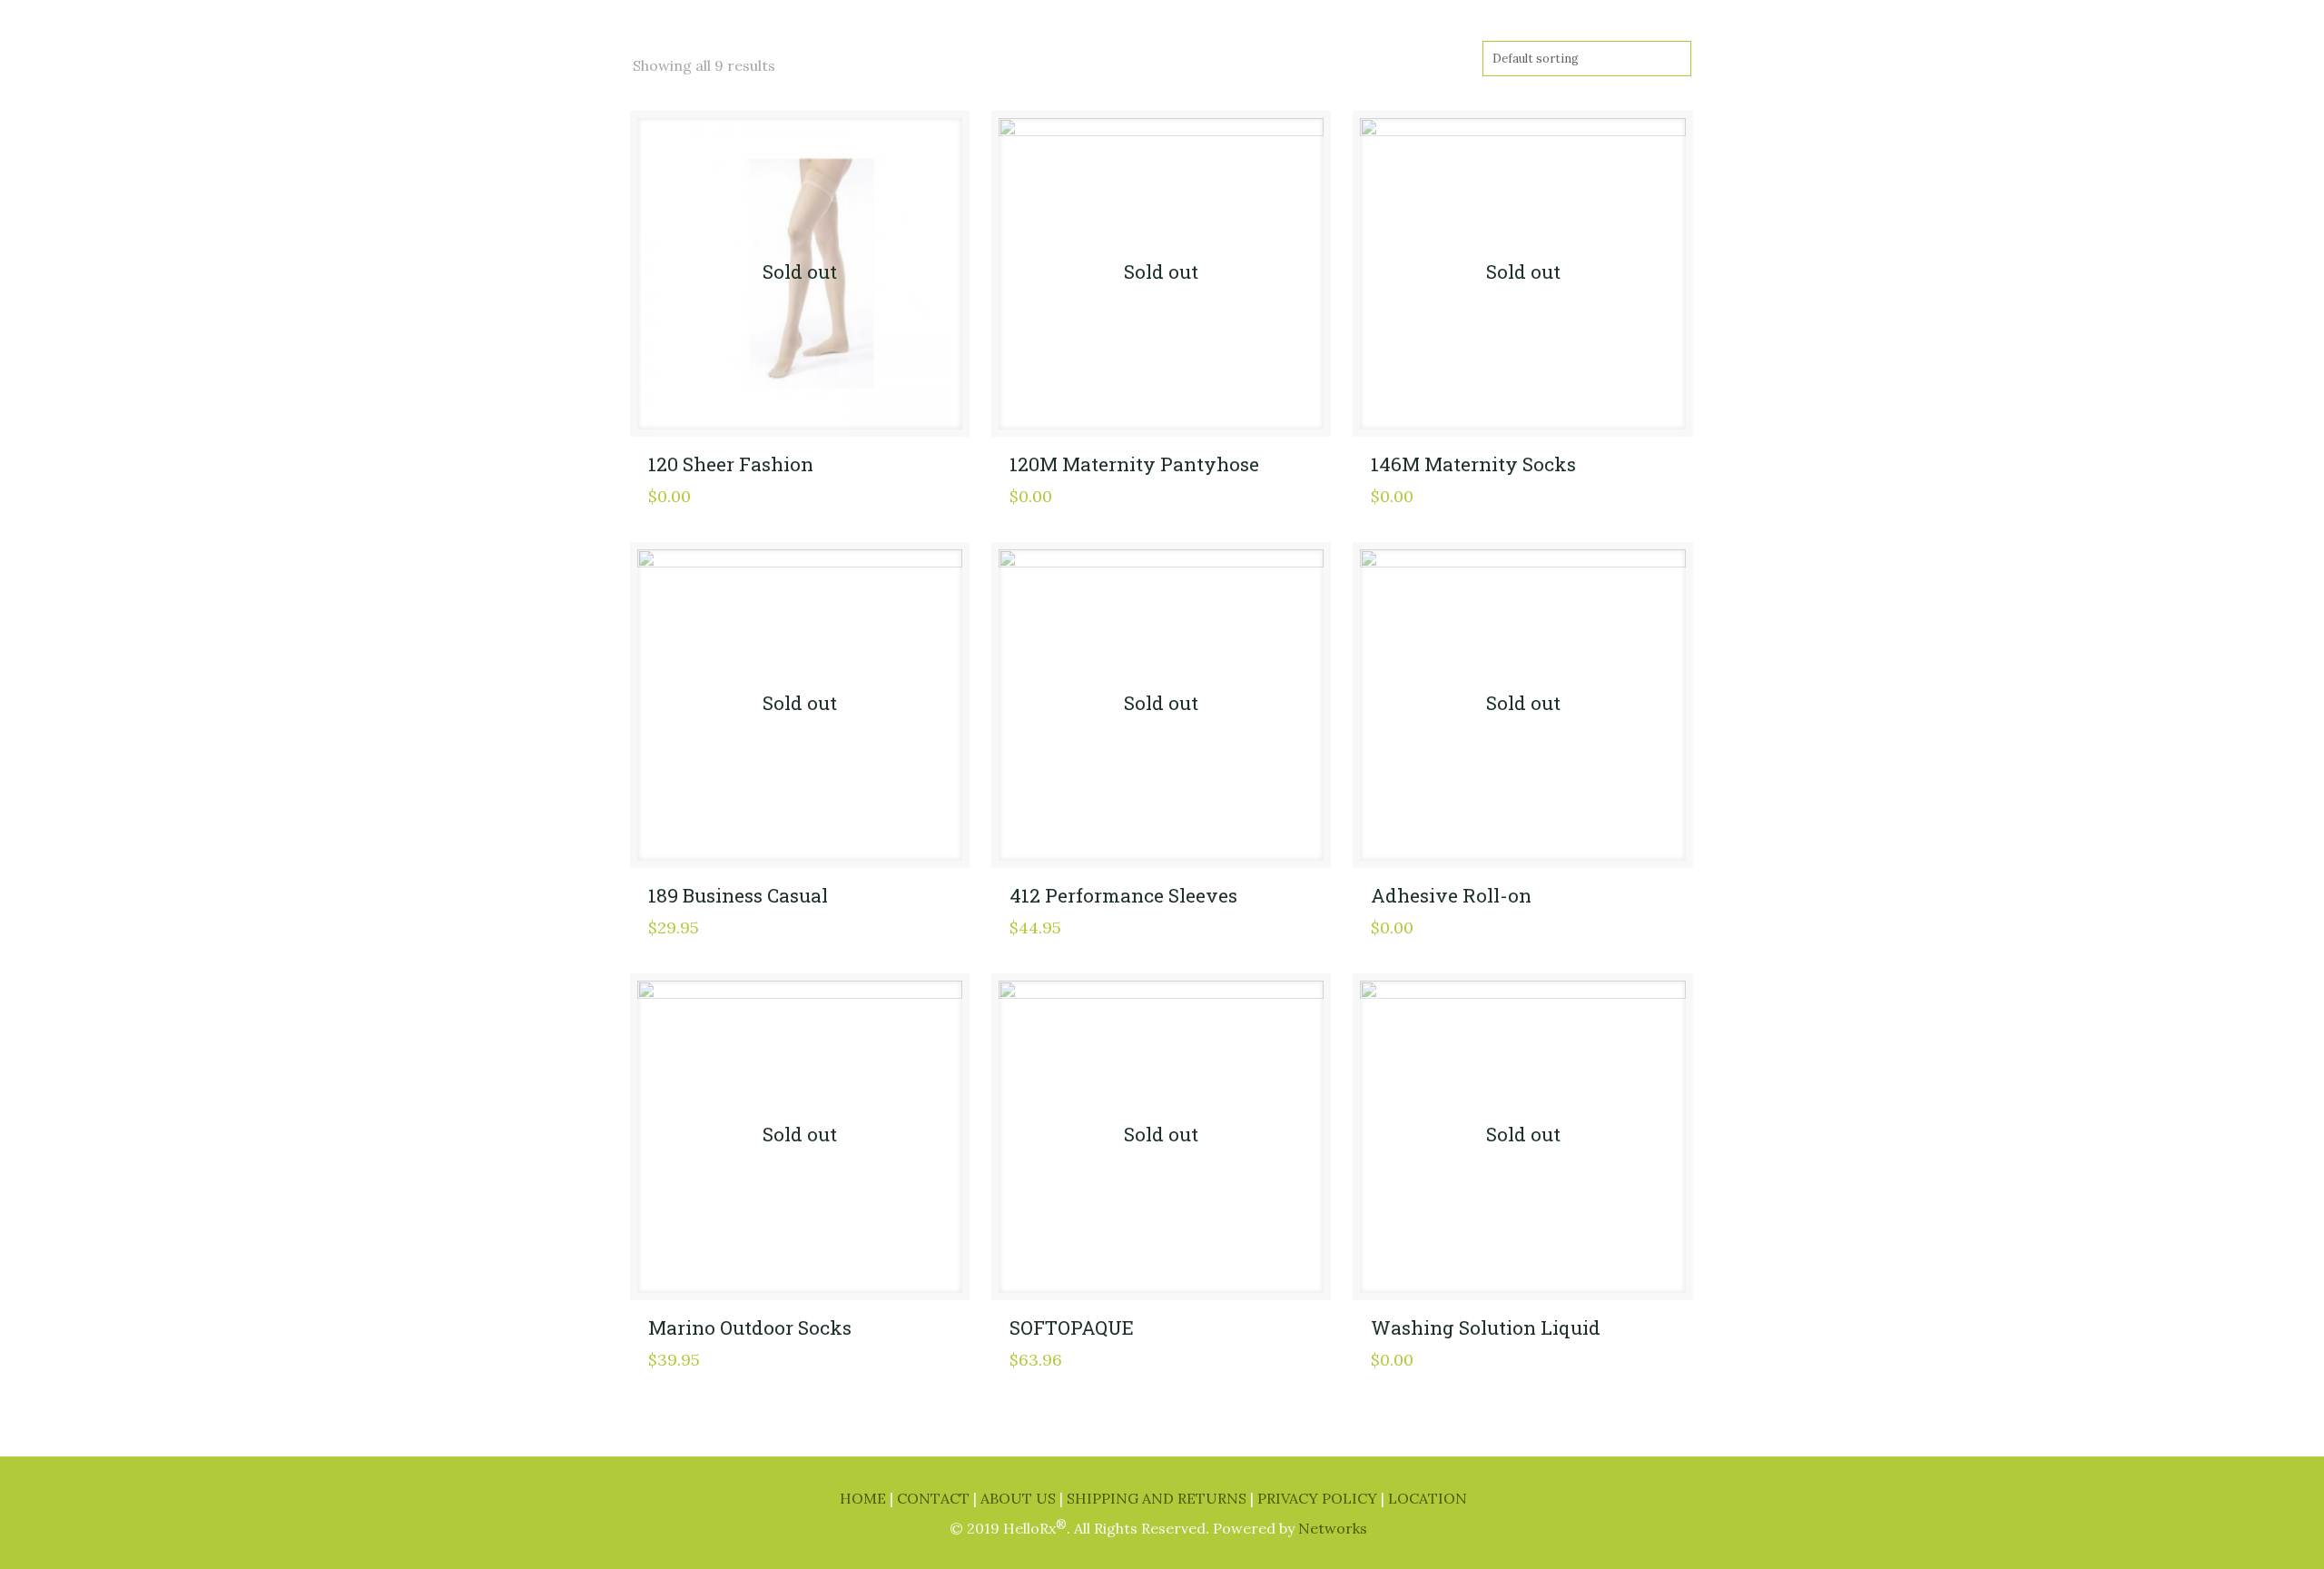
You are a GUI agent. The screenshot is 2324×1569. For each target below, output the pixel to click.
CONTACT (935, 1498)
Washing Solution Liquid (1486, 1327)
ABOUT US (1020, 1498)
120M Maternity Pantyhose (1134, 464)
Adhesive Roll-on (1451, 895)
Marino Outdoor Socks (750, 1327)
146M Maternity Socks (1473, 464)
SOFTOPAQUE (1072, 1327)
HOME (865, 1498)
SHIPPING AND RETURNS (1158, 1498)
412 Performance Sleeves (1123, 895)
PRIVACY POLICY (1319, 1498)
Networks (1333, 1528)
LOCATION (1428, 1498)
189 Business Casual (738, 895)
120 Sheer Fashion (731, 464)
